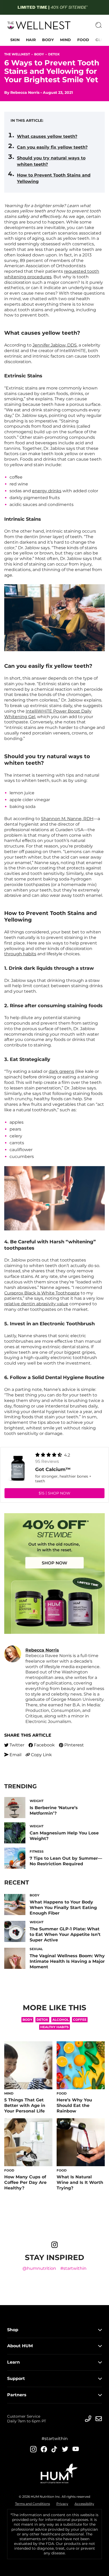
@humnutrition (39, 2268)
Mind (65, 40)
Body (48, 40)
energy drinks (47, 491)
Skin (15, 40)
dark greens (61, 1071)
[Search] (99, 25)
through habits (20, 954)
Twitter (17, 1745)
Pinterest (74, 1745)
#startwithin (73, 2268)
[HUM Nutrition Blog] (54, 7)
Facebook (44, 1745)
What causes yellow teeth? (47, 136)
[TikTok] (54, 2449)
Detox (54, 54)
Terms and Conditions (33, 2504)
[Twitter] (65, 2449)
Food (83, 40)
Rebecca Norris (25, 92)
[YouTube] (76, 2449)
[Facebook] (44, 2449)
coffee (80, 2020)
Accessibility (84, 2504)
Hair (31, 40)
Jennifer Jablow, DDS (55, 345)
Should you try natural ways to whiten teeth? (51, 161)
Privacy (62, 2504)
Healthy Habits (54, 2027)
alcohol (61, 2020)
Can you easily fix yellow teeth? (52, 147)
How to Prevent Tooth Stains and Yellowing (54, 178)
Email (15, 1755)
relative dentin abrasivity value (36, 1304)
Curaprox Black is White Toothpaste (42, 1293)
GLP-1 (101, 40)
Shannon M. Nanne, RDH (67, 819)
